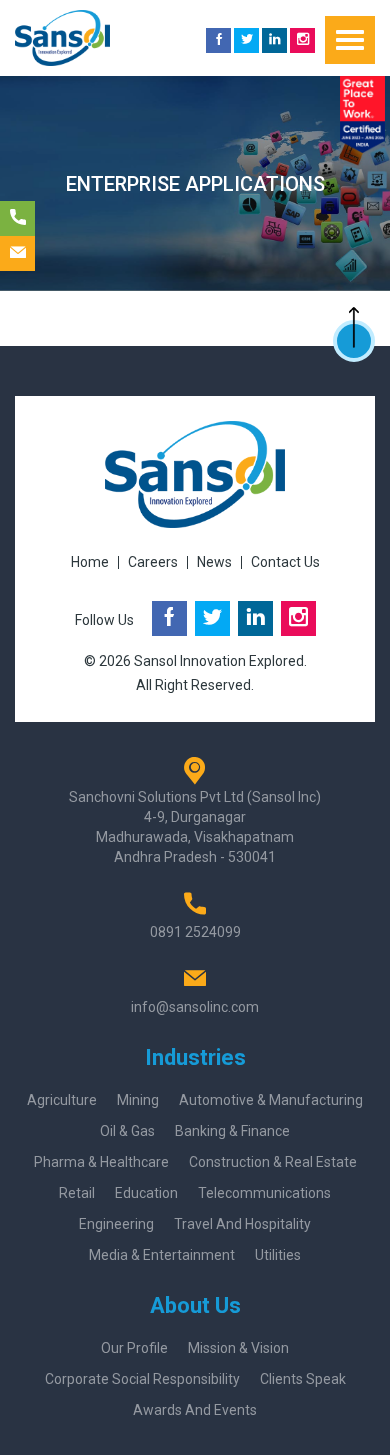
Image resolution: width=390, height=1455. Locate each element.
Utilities (278, 1255)
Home (90, 562)
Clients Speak (303, 1379)
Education (146, 1193)
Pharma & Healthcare (101, 1162)
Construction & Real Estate (273, 1162)
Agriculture (62, 1100)
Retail (77, 1193)
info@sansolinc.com (195, 1007)
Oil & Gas (127, 1131)
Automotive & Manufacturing (271, 1100)
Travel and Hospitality (242, 1224)
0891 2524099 (195, 932)
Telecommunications (264, 1193)
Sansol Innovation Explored (219, 661)
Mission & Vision (238, 1348)
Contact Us (285, 562)
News (214, 562)
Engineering (116, 1224)
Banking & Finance (232, 1131)
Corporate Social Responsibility (142, 1379)
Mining (138, 1100)
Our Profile (134, 1348)
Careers (153, 562)
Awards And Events (195, 1410)
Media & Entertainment (162, 1255)
